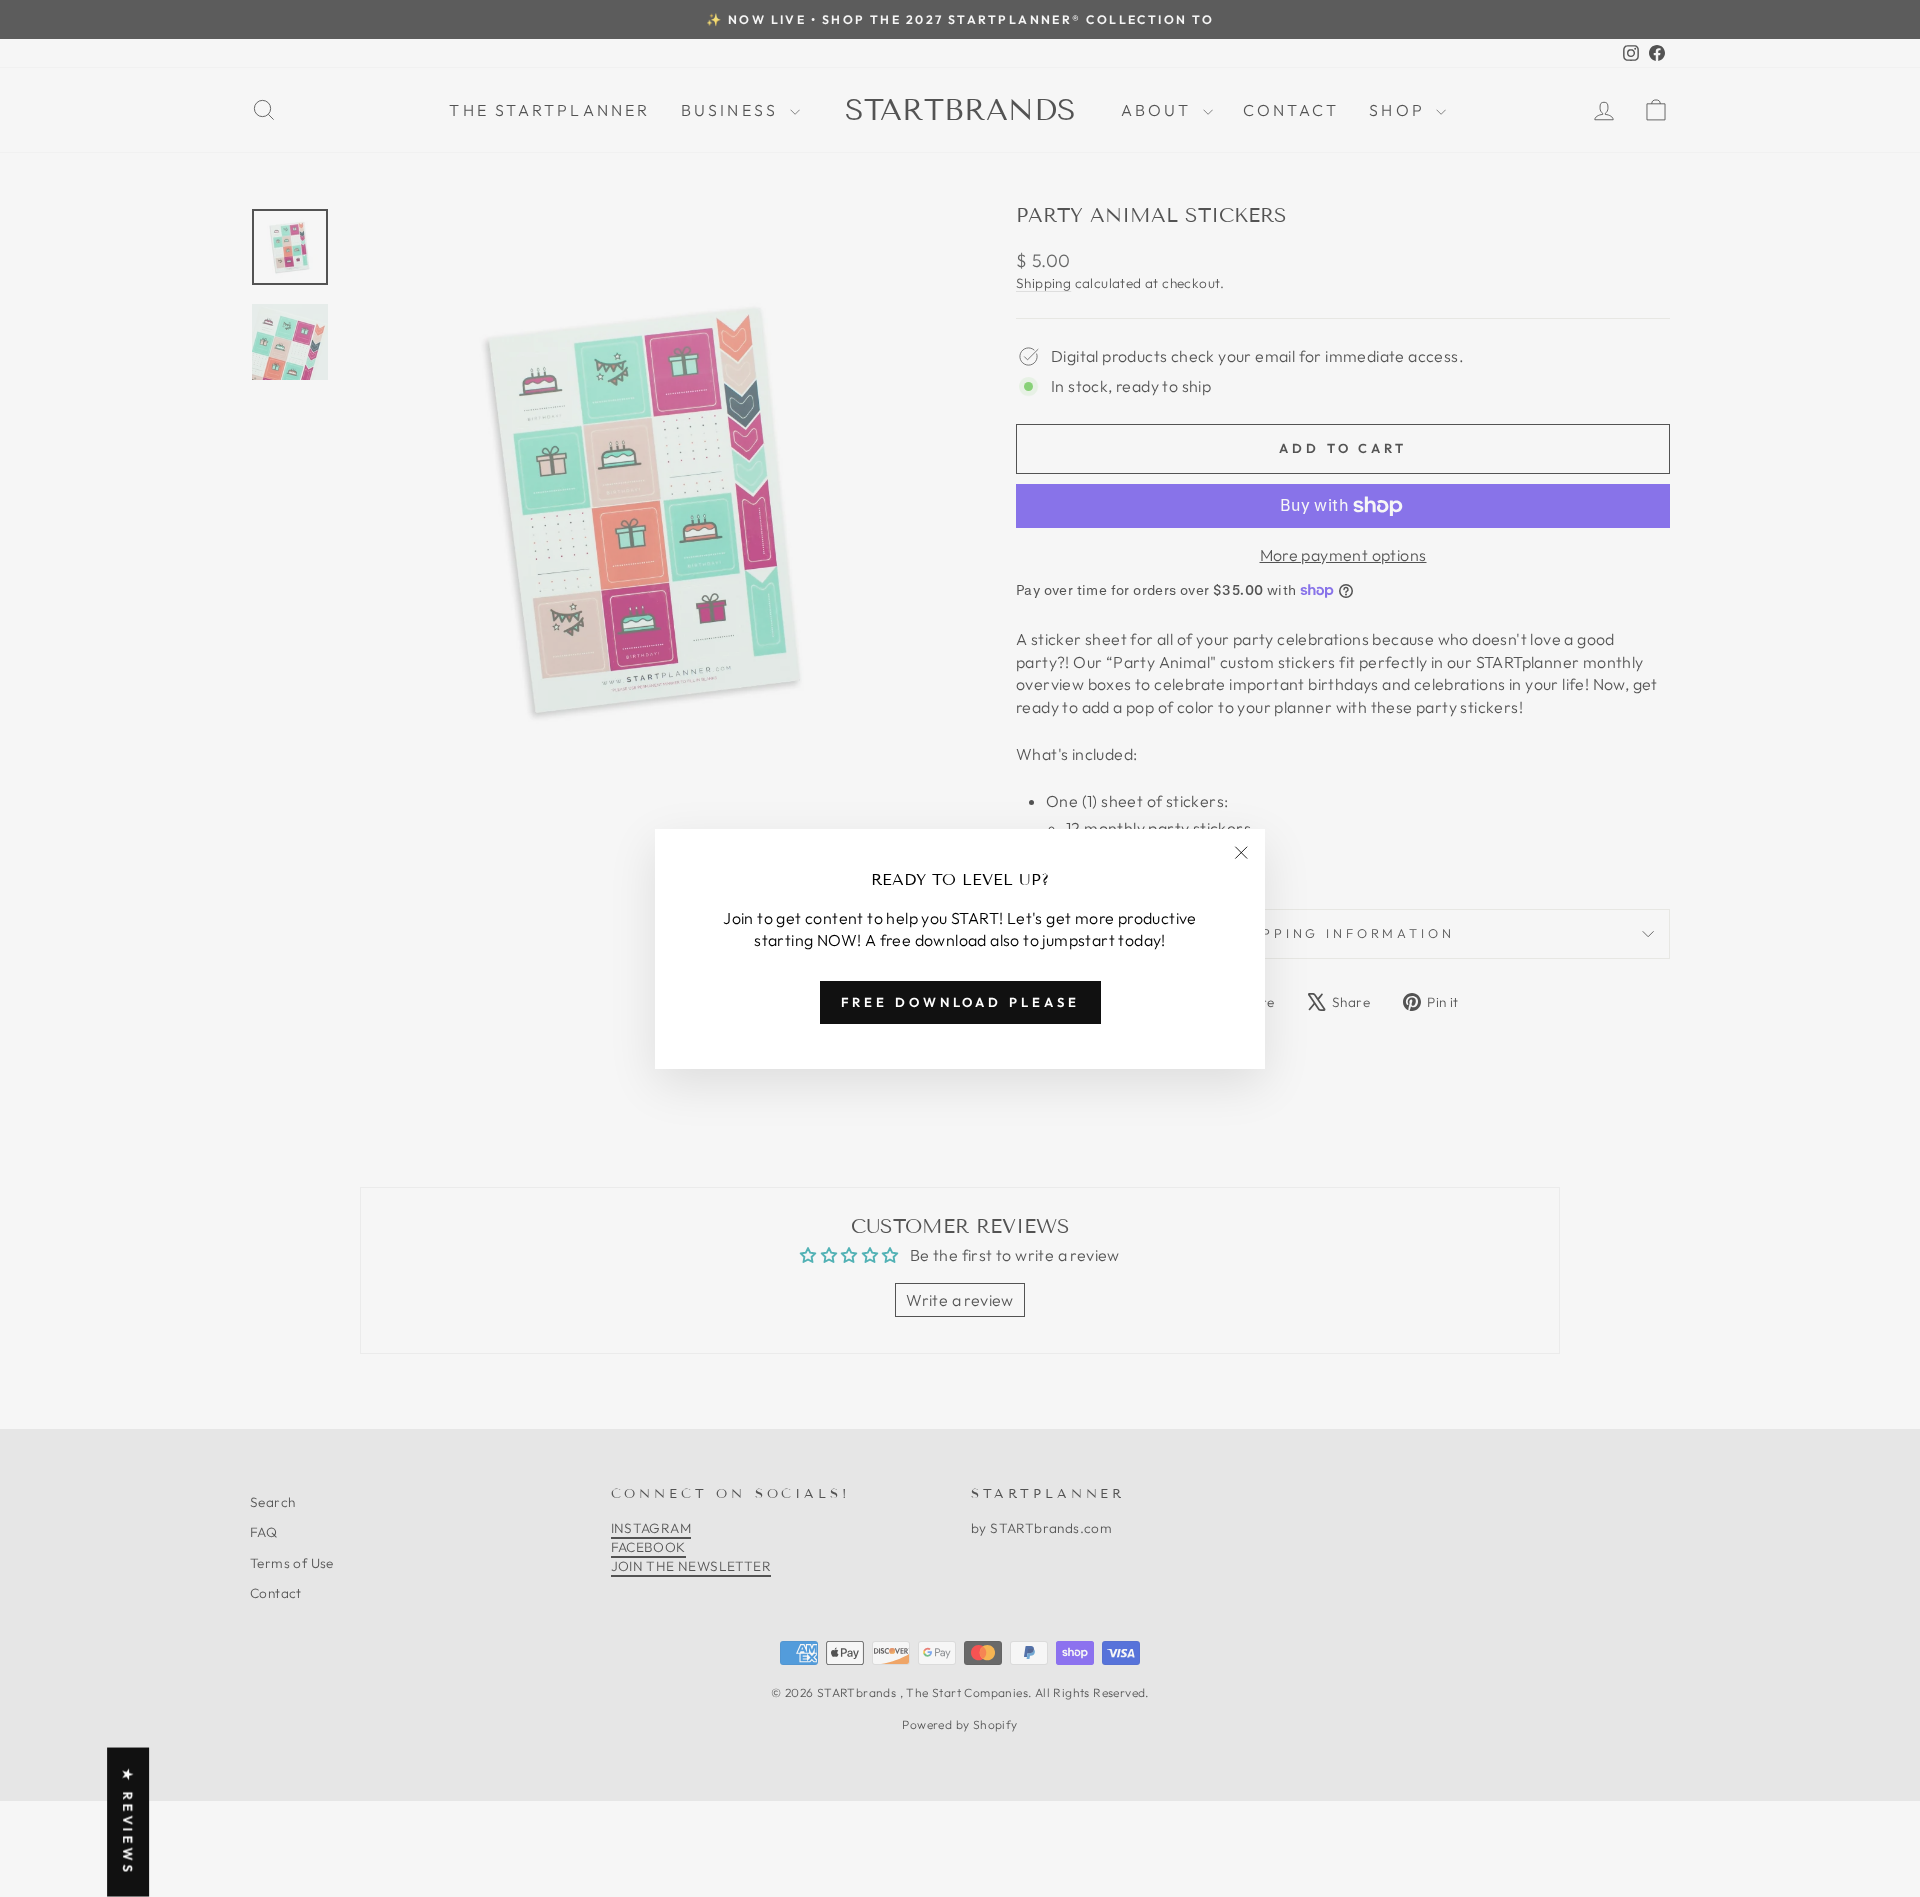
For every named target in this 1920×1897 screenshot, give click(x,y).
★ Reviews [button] (128, 1822)
